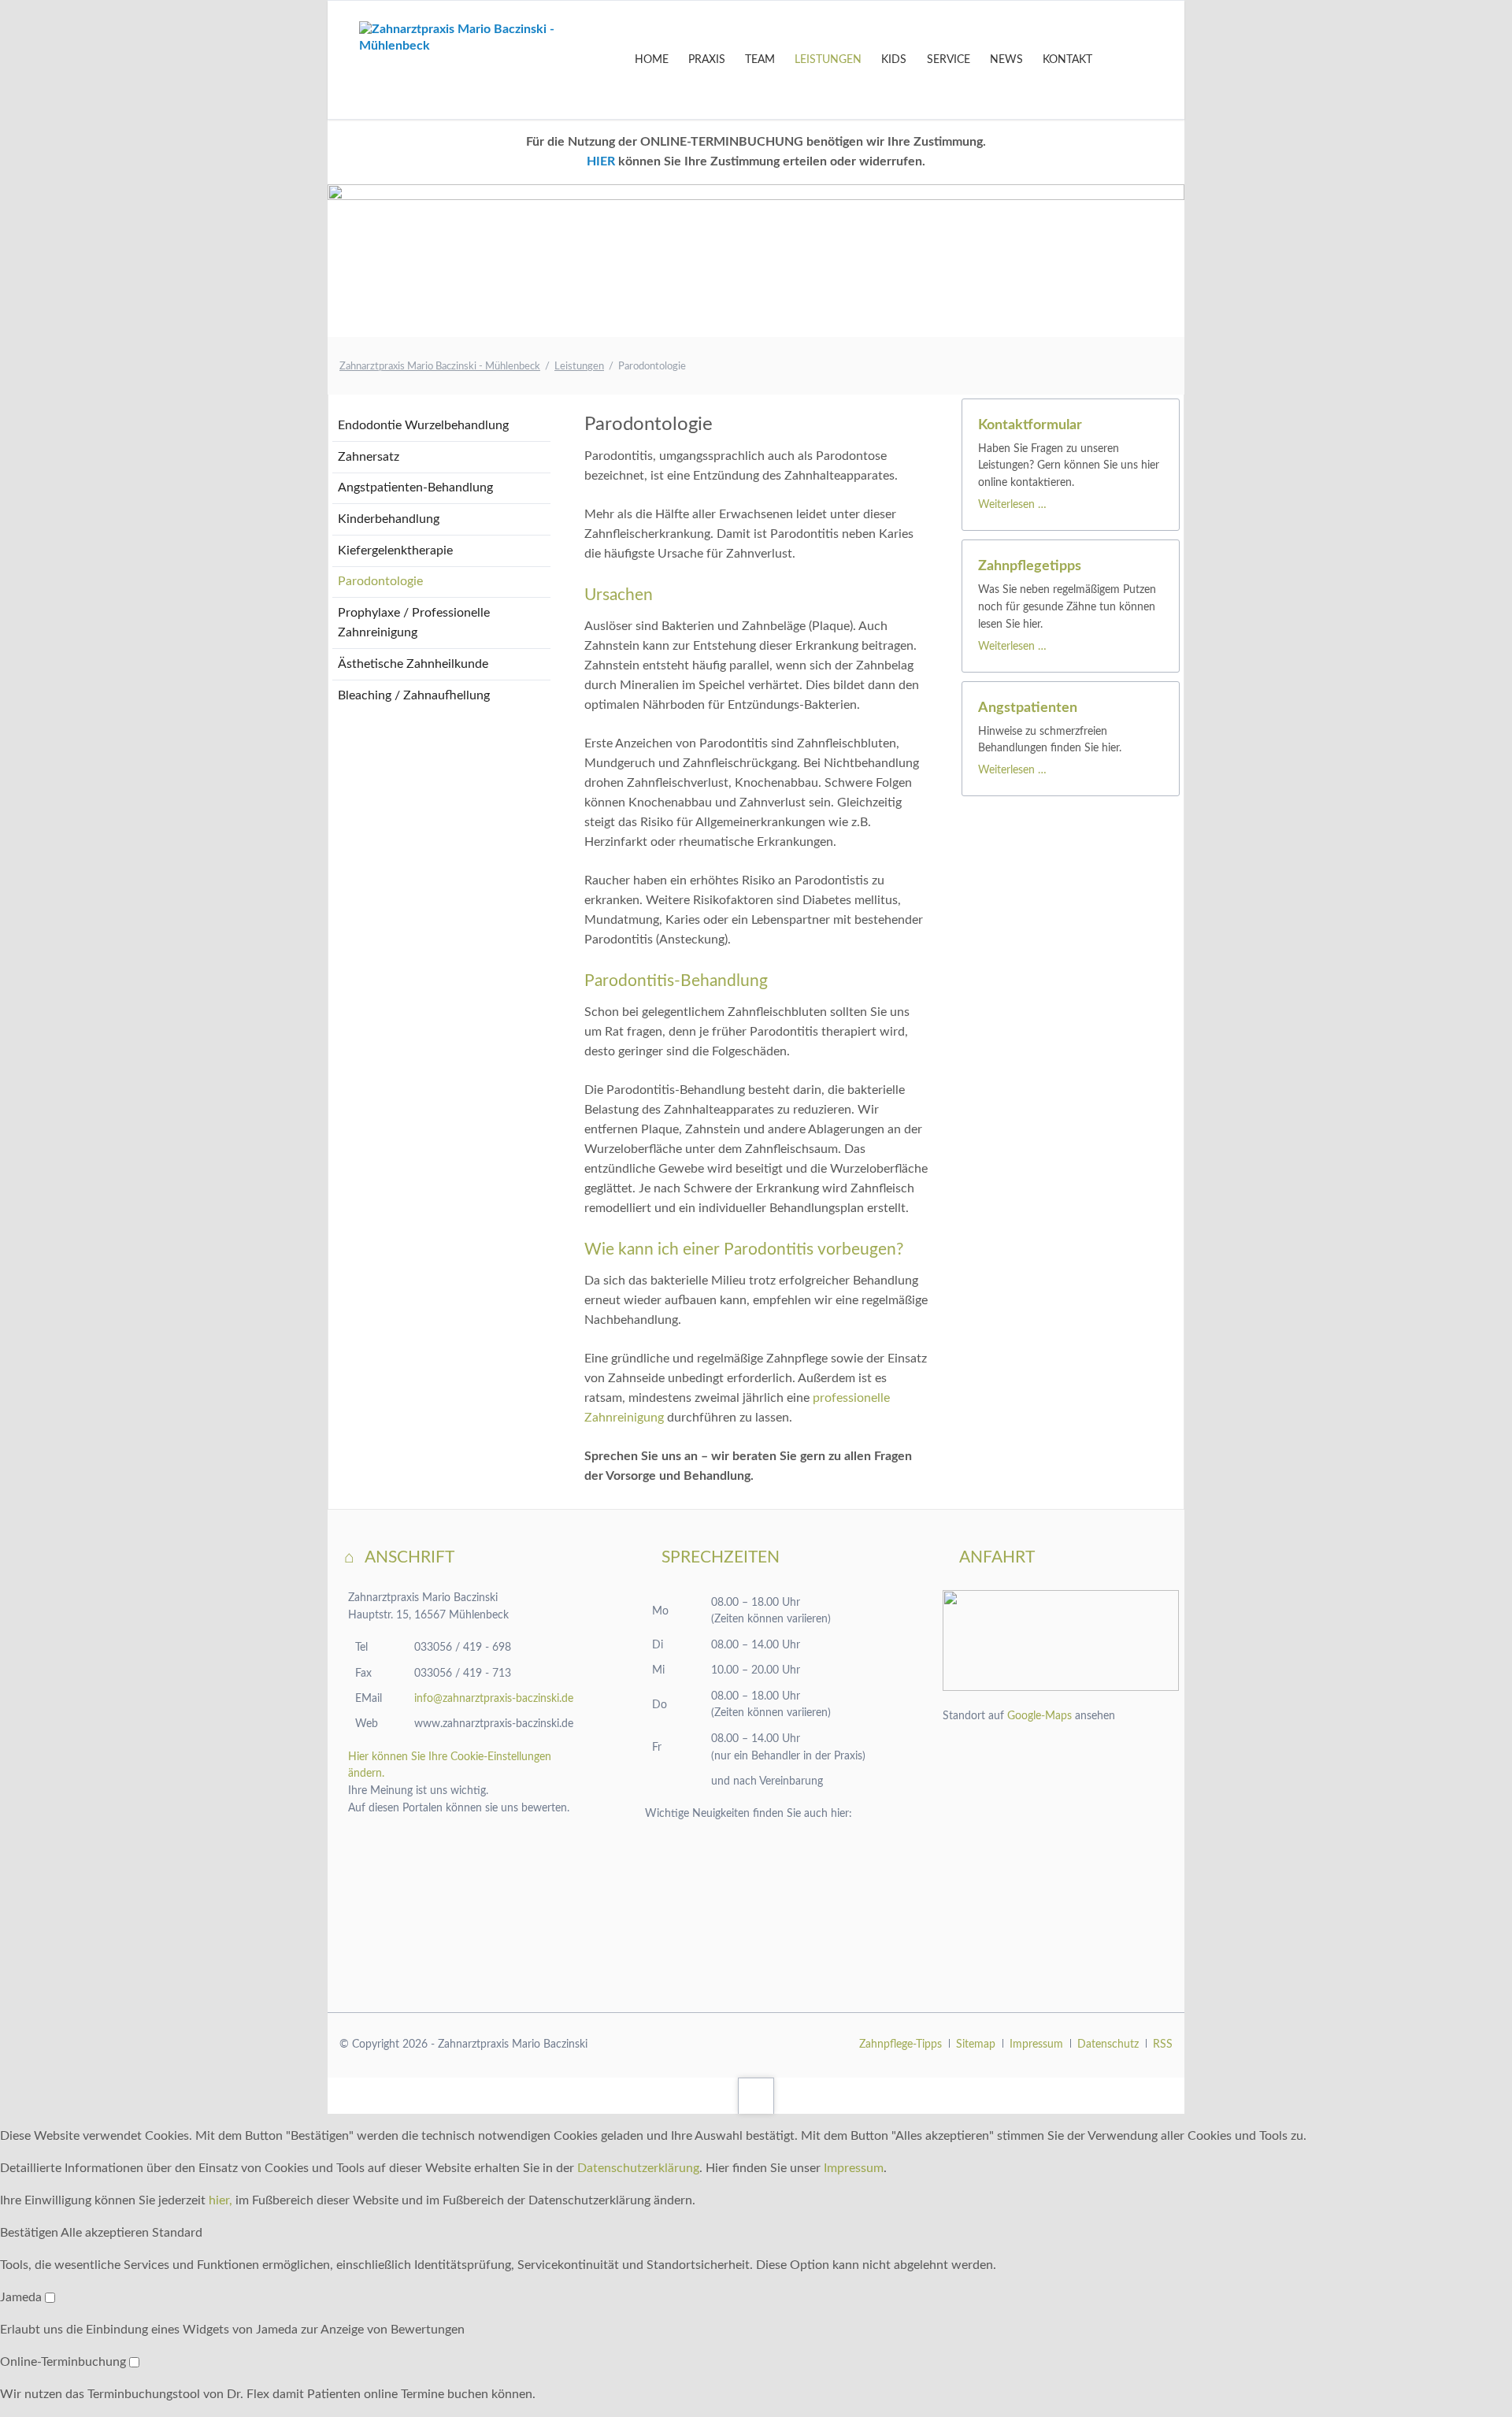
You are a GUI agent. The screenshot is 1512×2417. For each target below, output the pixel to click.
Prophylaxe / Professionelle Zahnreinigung (414, 623)
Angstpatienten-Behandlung (415, 487)
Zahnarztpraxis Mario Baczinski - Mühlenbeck (440, 367)
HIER (601, 161)
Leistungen (579, 367)
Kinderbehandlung (389, 519)
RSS (1163, 2044)
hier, (220, 2200)
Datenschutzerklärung (638, 2168)
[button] (30, 2233)
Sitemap (976, 2044)
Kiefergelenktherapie (395, 550)
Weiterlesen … (1012, 505)
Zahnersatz (369, 457)
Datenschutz (1108, 2044)
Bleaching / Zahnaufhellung (414, 695)
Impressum (1036, 2044)
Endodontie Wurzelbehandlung (423, 425)
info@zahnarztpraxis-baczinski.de (494, 1699)
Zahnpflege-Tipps (901, 2044)
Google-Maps (1039, 1716)
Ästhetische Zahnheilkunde (413, 664)
